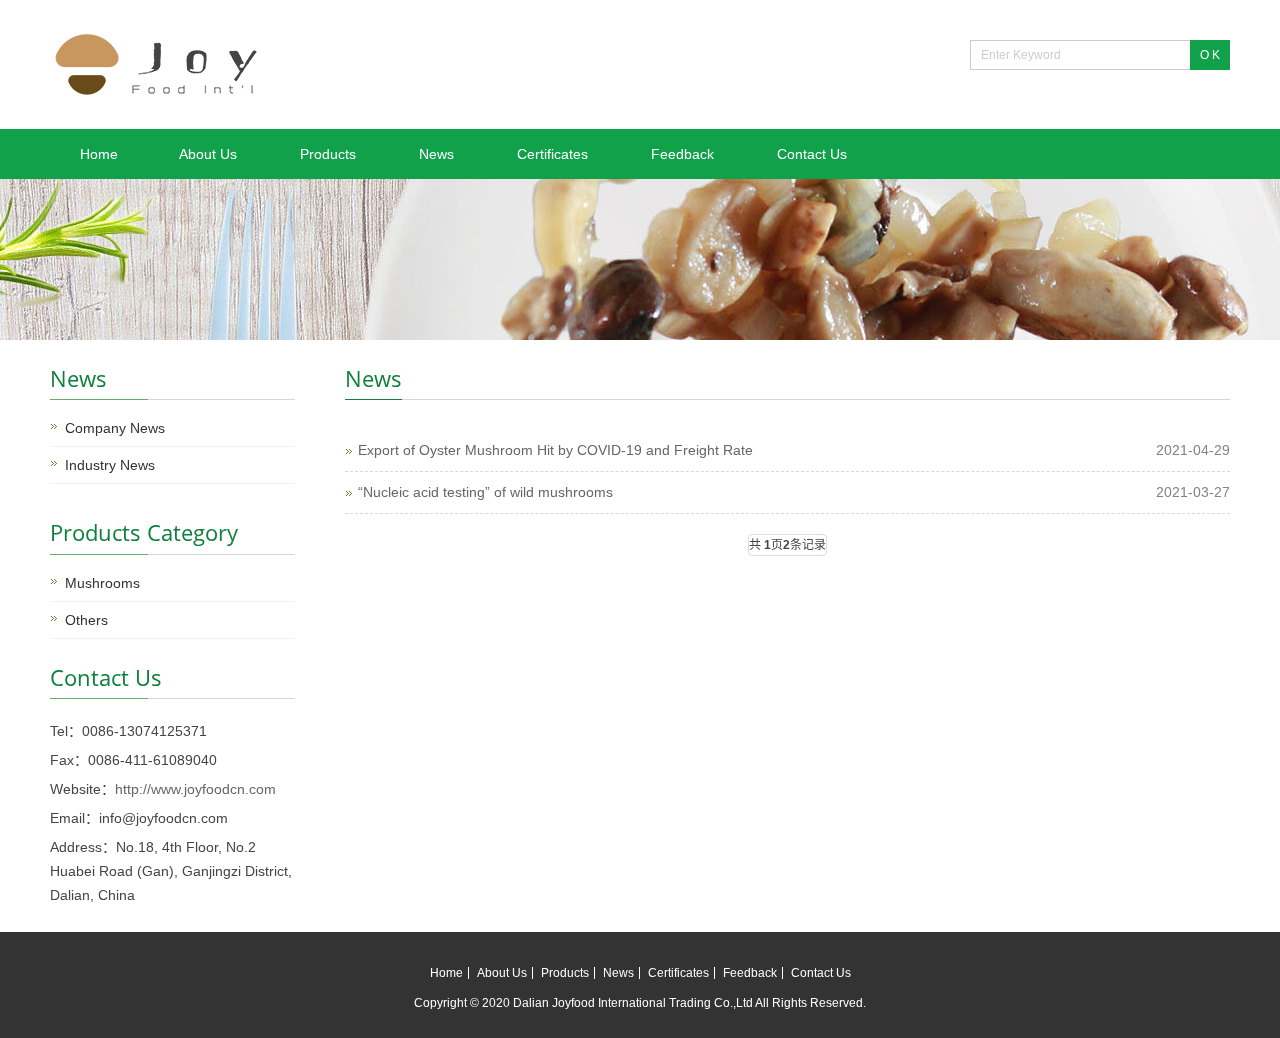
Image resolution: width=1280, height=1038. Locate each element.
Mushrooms (102, 583)
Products (328, 154)
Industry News (110, 465)
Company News (115, 428)
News (436, 154)
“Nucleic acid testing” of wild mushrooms (485, 492)
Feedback (682, 154)
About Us (208, 154)
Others (86, 620)
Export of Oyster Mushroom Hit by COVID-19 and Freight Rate (555, 450)
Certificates (552, 154)
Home (99, 154)
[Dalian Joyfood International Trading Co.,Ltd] (160, 94)
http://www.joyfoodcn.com (195, 789)
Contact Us (812, 154)
